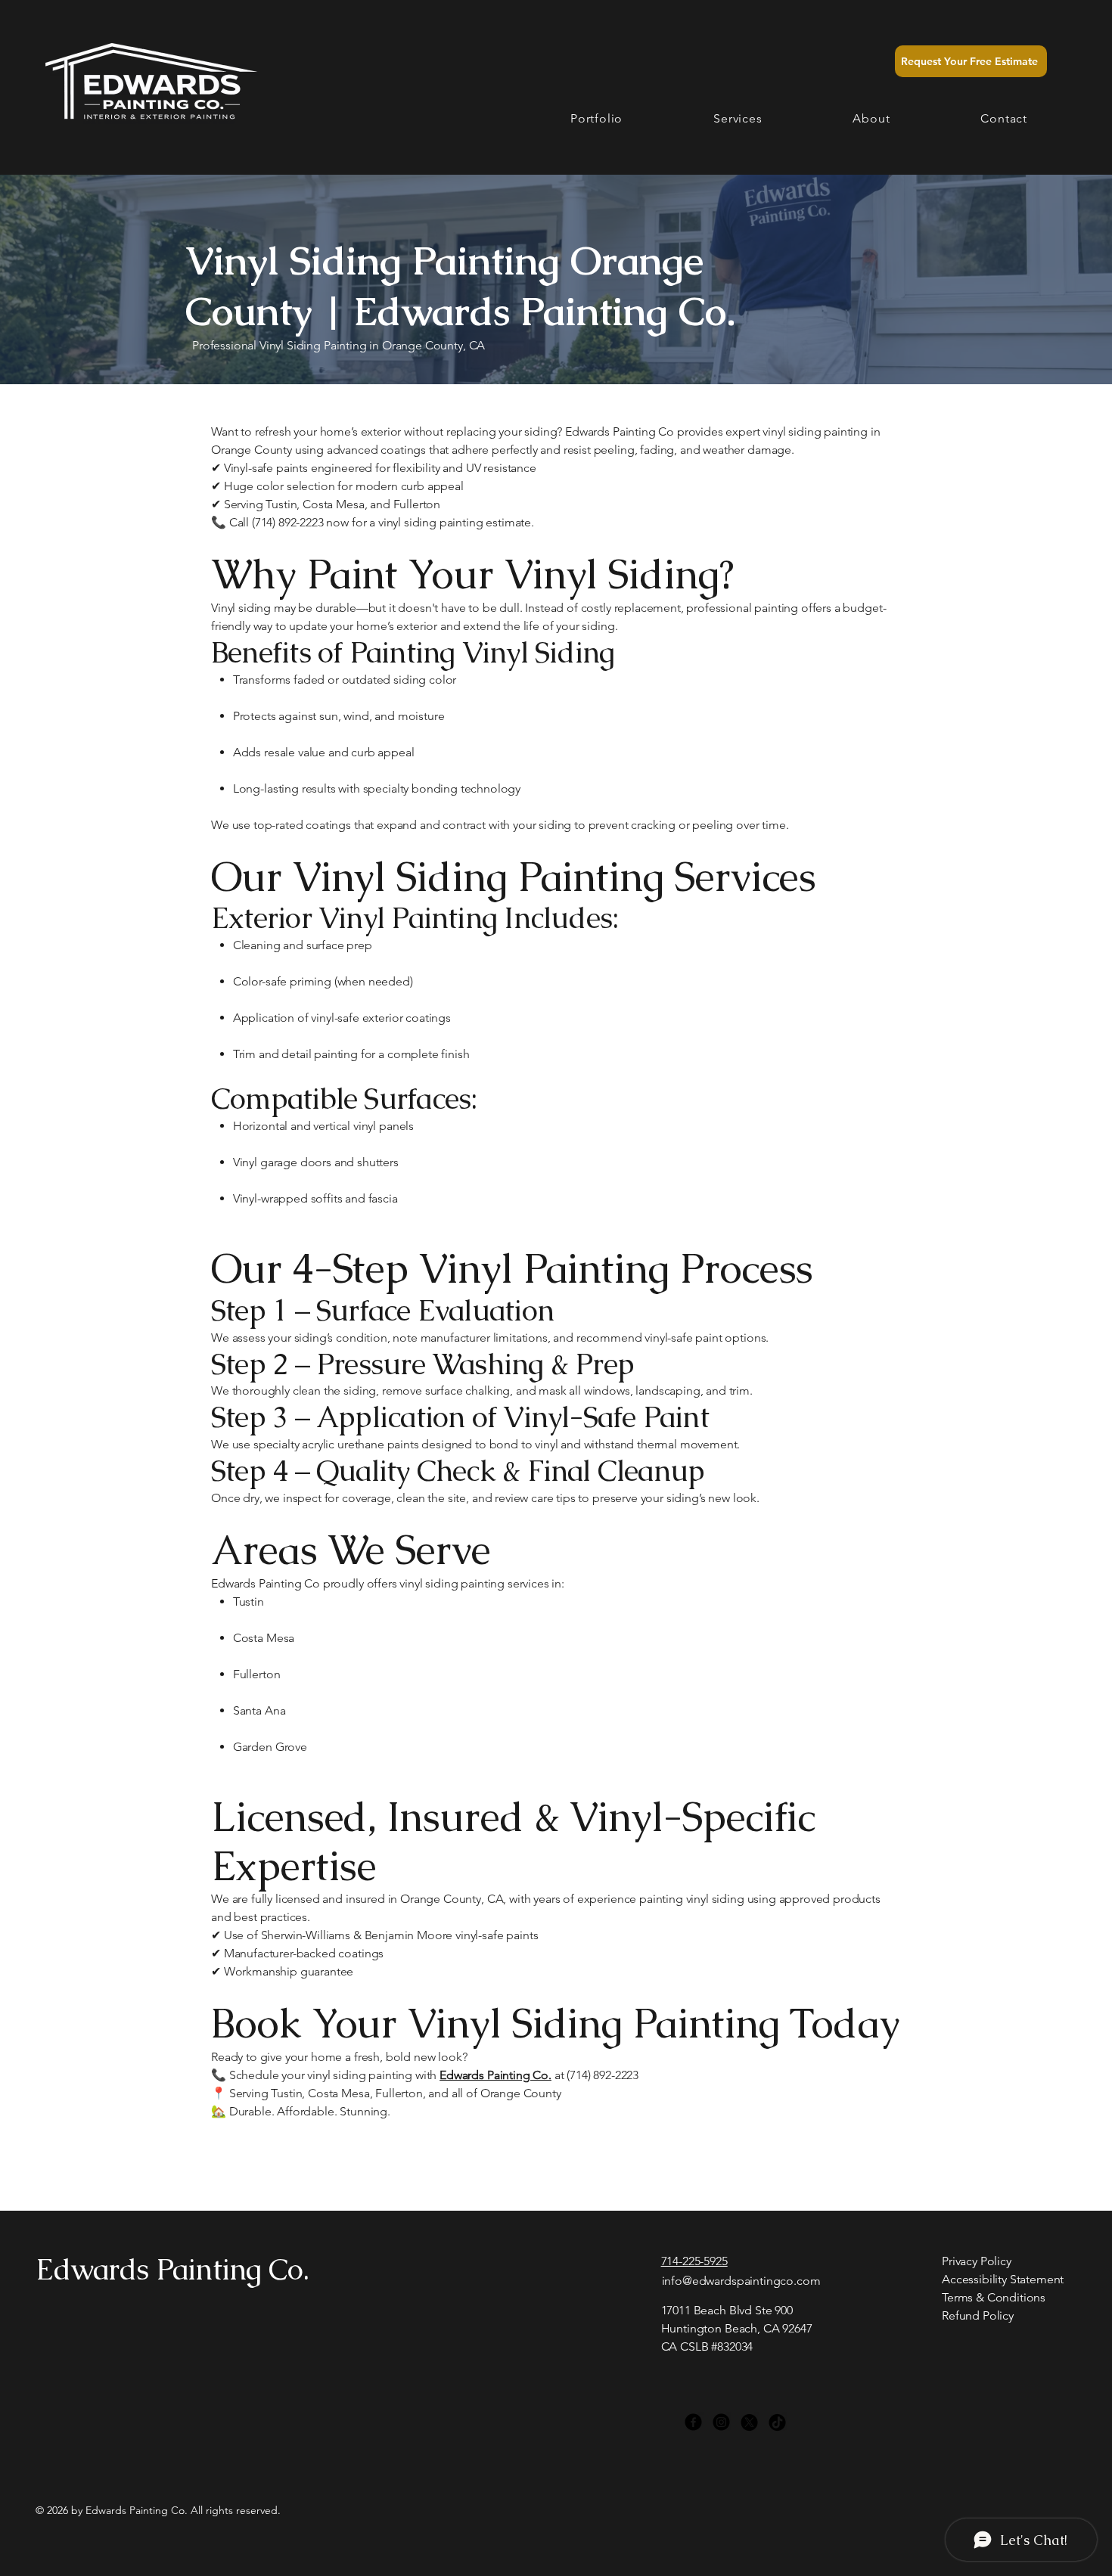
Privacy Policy (977, 2261)
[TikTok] (777, 2422)
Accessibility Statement (1003, 2279)
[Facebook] (693, 2422)
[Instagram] (721, 2422)
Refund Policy (978, 2315)
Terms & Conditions (994, 2297)
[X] (749, 2422)
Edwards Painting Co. (172, 2269)
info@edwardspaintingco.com (741, 2281)
